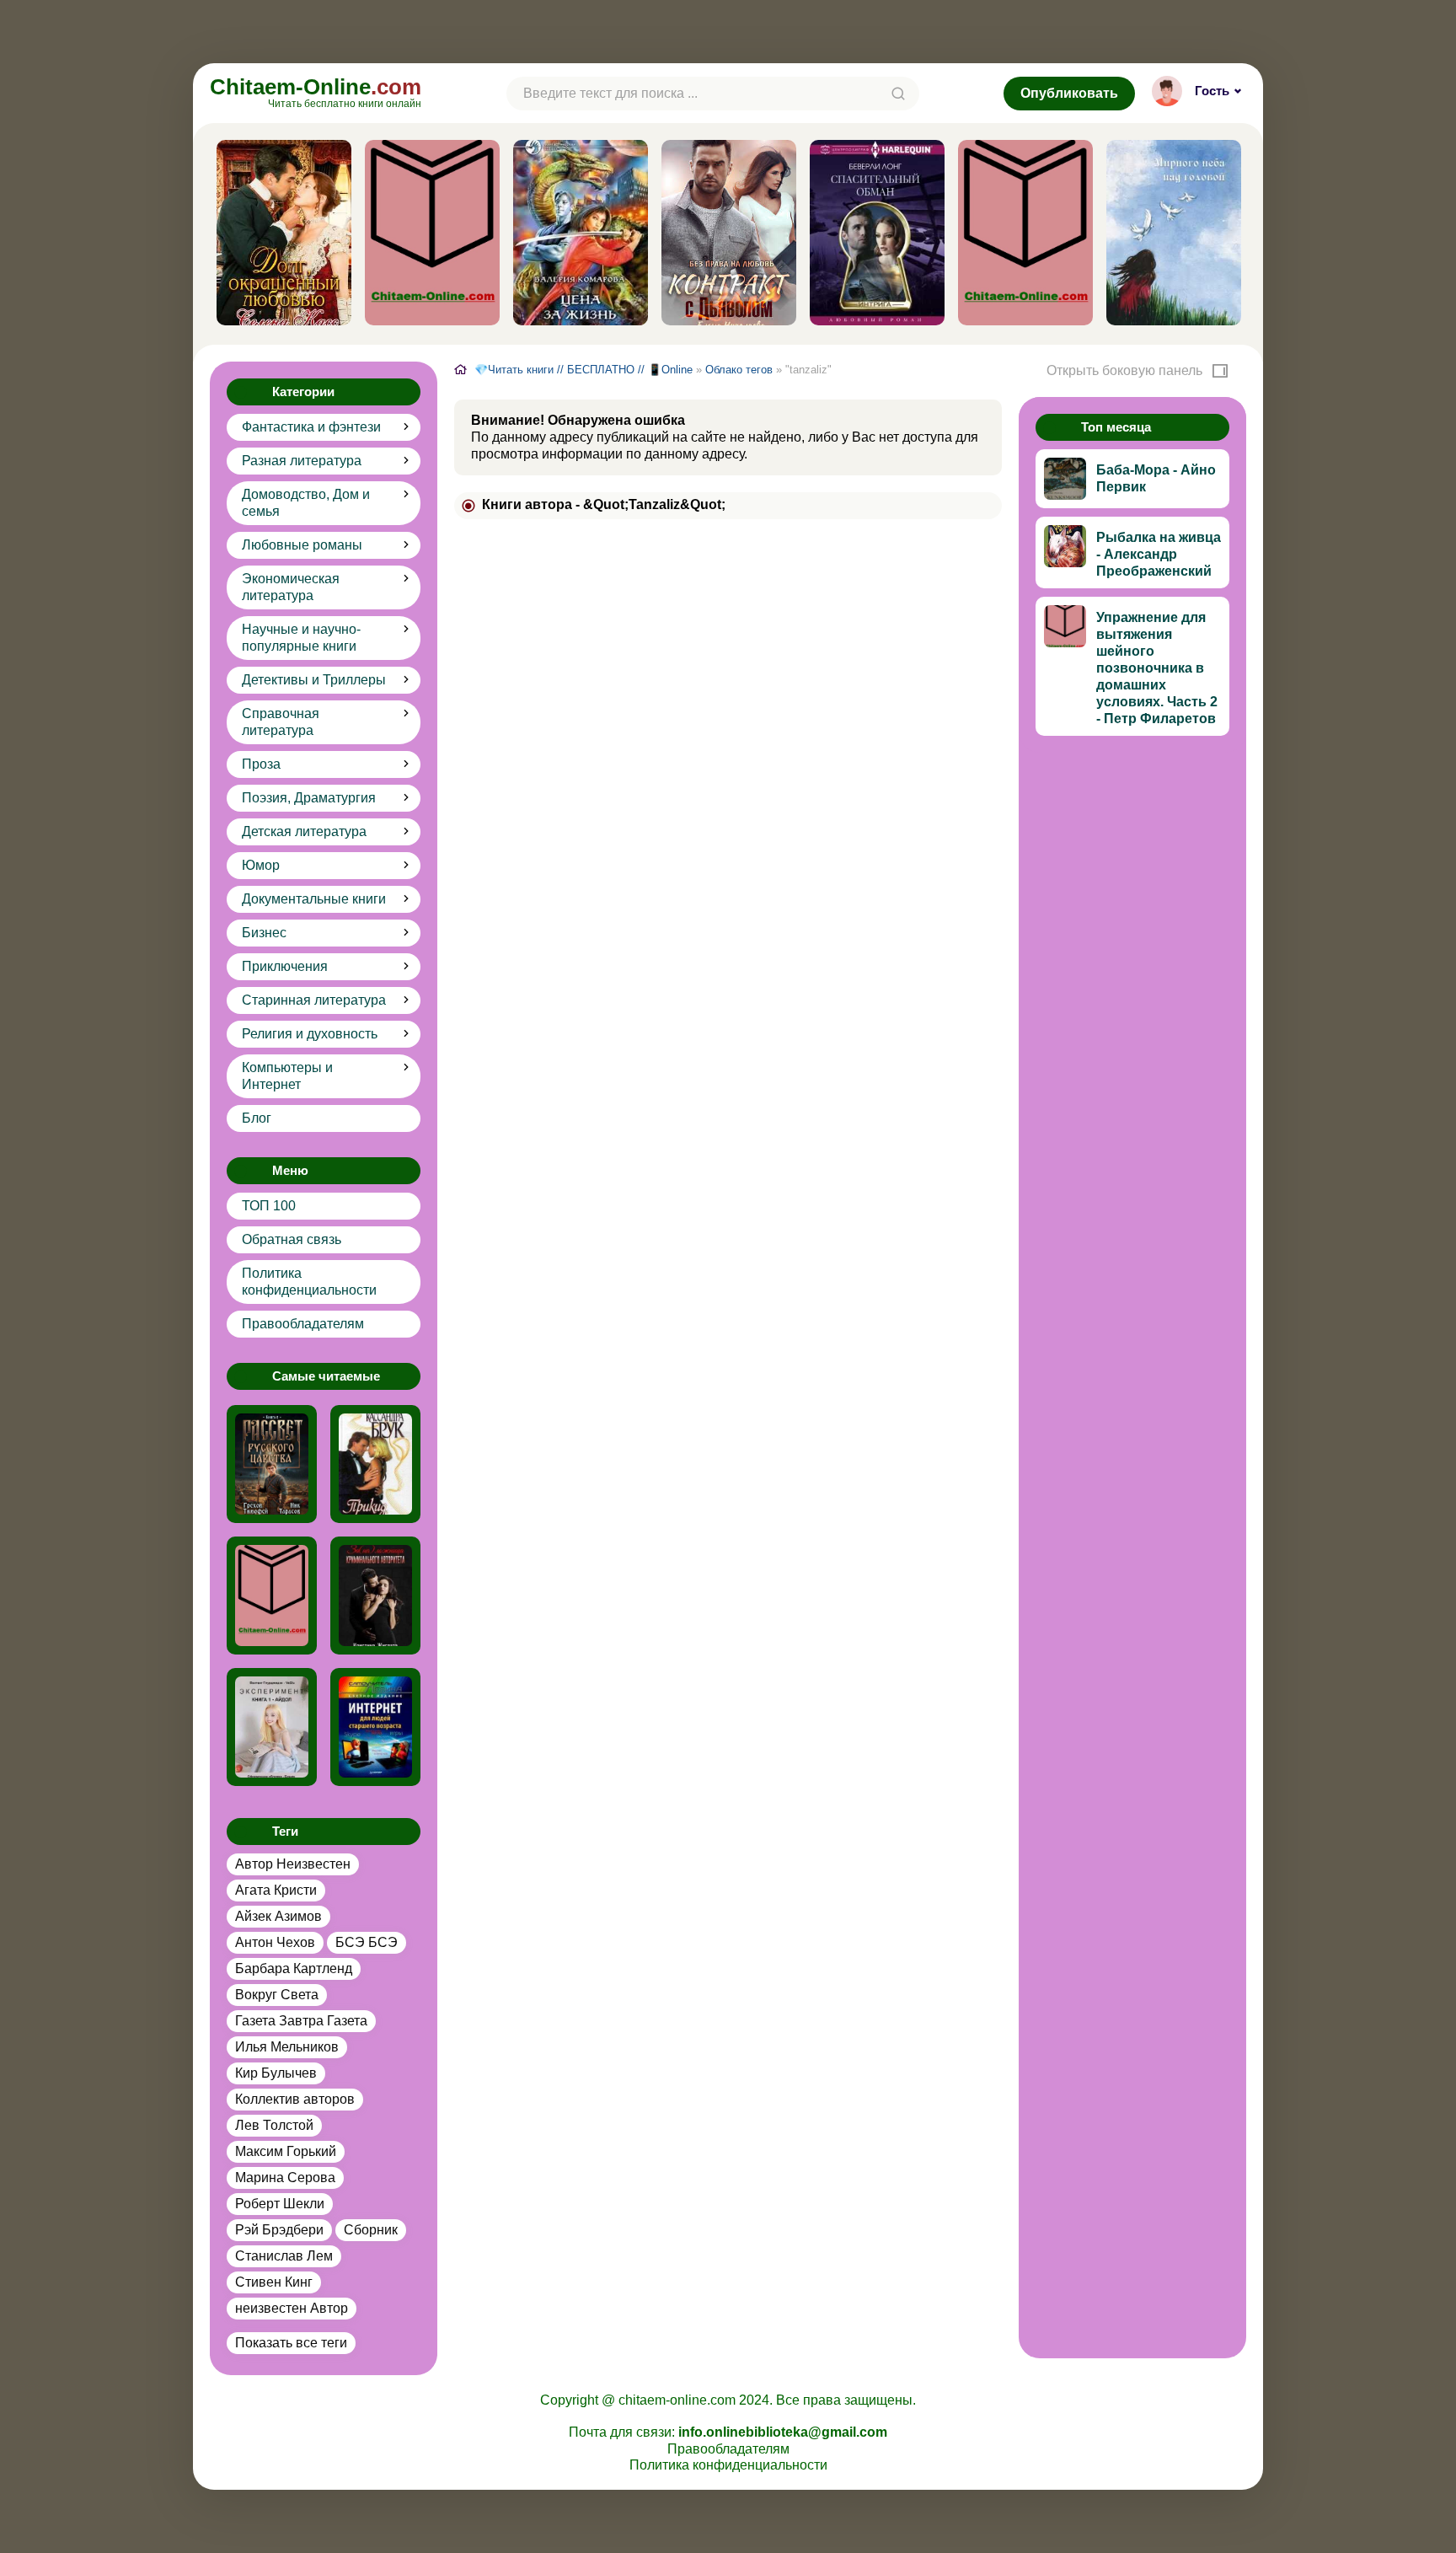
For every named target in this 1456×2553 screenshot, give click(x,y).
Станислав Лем (284, 2256)
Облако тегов (739, 370)
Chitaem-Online (316, 91)
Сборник (371, 2230)
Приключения (285, 966)
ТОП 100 (269, 1206)
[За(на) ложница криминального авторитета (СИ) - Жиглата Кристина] (375, 1596)
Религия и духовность (310, 1034)
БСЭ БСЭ (367, 1942)
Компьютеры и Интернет (287, 1076)
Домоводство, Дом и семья (306, 503)
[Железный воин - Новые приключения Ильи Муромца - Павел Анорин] (272, 1596)
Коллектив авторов (295, 2099)
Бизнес (264, 933)
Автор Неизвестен (293, 1864)
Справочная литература (281, 722)
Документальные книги (314, 899)
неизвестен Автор (292, 2308)
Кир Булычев (276, 2073)
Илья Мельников (287, 2047)
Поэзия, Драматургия (309, 798)
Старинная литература (314, 1000)
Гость (1212, 91)
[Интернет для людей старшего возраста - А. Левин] (375, 1727)
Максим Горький (286, 2151)
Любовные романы (302, 545)
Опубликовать (1069, 93)
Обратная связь (292, 1239)
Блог (257, 1118)
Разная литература (302, 461)
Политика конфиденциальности (309, 1282)
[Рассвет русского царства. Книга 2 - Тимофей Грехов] (272, 1464)
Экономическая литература (291, 587)
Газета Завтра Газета (301, 2021)
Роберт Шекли (280, 2204)
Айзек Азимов (278, 1916)
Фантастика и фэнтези (311, 427)
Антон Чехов (275, 1942)
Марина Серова (285, 2178)
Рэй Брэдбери (279, 2230)
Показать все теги (291, 2343)
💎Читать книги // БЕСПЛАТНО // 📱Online (583, 370)
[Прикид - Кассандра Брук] (375, 1464)
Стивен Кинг (274, 2282)
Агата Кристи (276, 1890)
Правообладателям (303, 1324)
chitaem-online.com (677, 2400)
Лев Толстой (274, 2125)
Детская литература (304, 831)
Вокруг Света (277, 1995)
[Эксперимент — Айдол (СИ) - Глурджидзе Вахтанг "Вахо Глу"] (272, 1727)
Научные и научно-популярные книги (301, 638)
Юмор (261, 865)
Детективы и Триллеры (314, 680)
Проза (261, 764)
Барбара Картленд (294, 1968)
